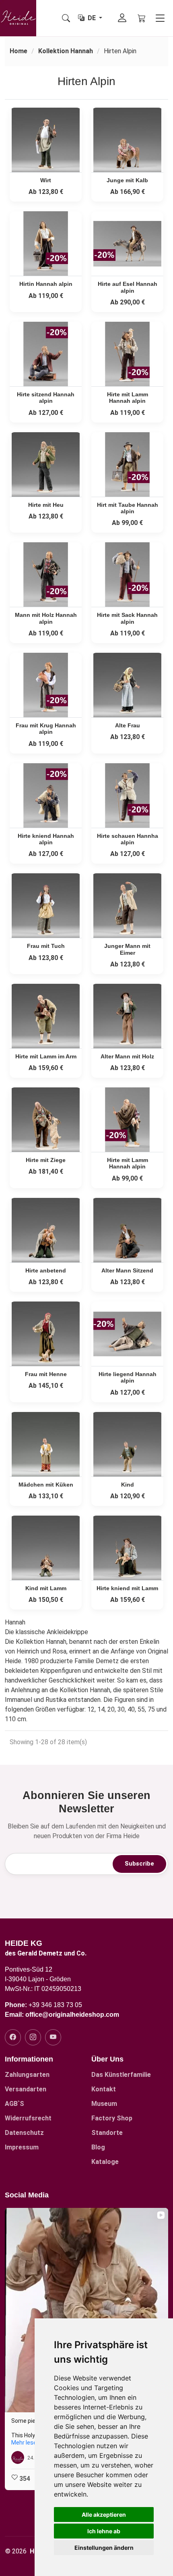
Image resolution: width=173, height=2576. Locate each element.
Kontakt (104, 2089)
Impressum (22, 2147)
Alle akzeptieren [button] (104, 2515)
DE (93, 18)
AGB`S (14, 2104)
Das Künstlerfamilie (121, 2075)
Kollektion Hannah (66, 51)
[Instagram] (33, 2037)
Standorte (107, 2133)
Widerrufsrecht (28, 2118)
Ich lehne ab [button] (104, 2531)
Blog (98, 2147)
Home (19, 51)
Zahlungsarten (27, 2075)
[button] (6, 2349)
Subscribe (139, 1864)
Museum (104, 2104)
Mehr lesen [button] (26, 2443)
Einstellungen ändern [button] (104, 2548)
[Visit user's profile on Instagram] (19, 2457)
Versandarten (26, 2089)
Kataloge (105, 2162)
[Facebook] (13, 2037)
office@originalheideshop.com (72, 2015)
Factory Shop (112, 2118)
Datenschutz (24, 2133)
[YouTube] (53, 2037)
